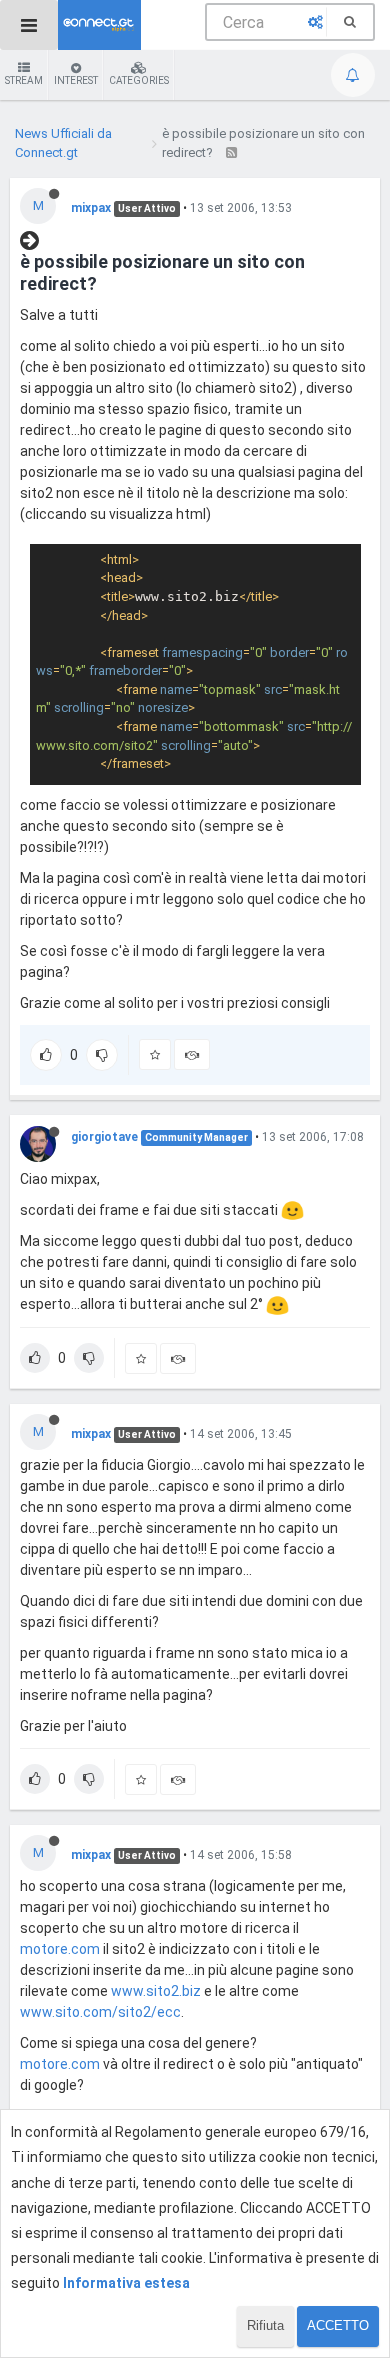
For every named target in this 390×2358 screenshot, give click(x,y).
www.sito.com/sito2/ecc (100, 2012)
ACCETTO (338, 2325)
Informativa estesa (126, 2283)
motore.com (60, 1949)
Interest (76, 80)
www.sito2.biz (156, 1991)
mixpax (91, 208)
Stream (24, 80)
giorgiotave (104, 1137)
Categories (139, 80)
